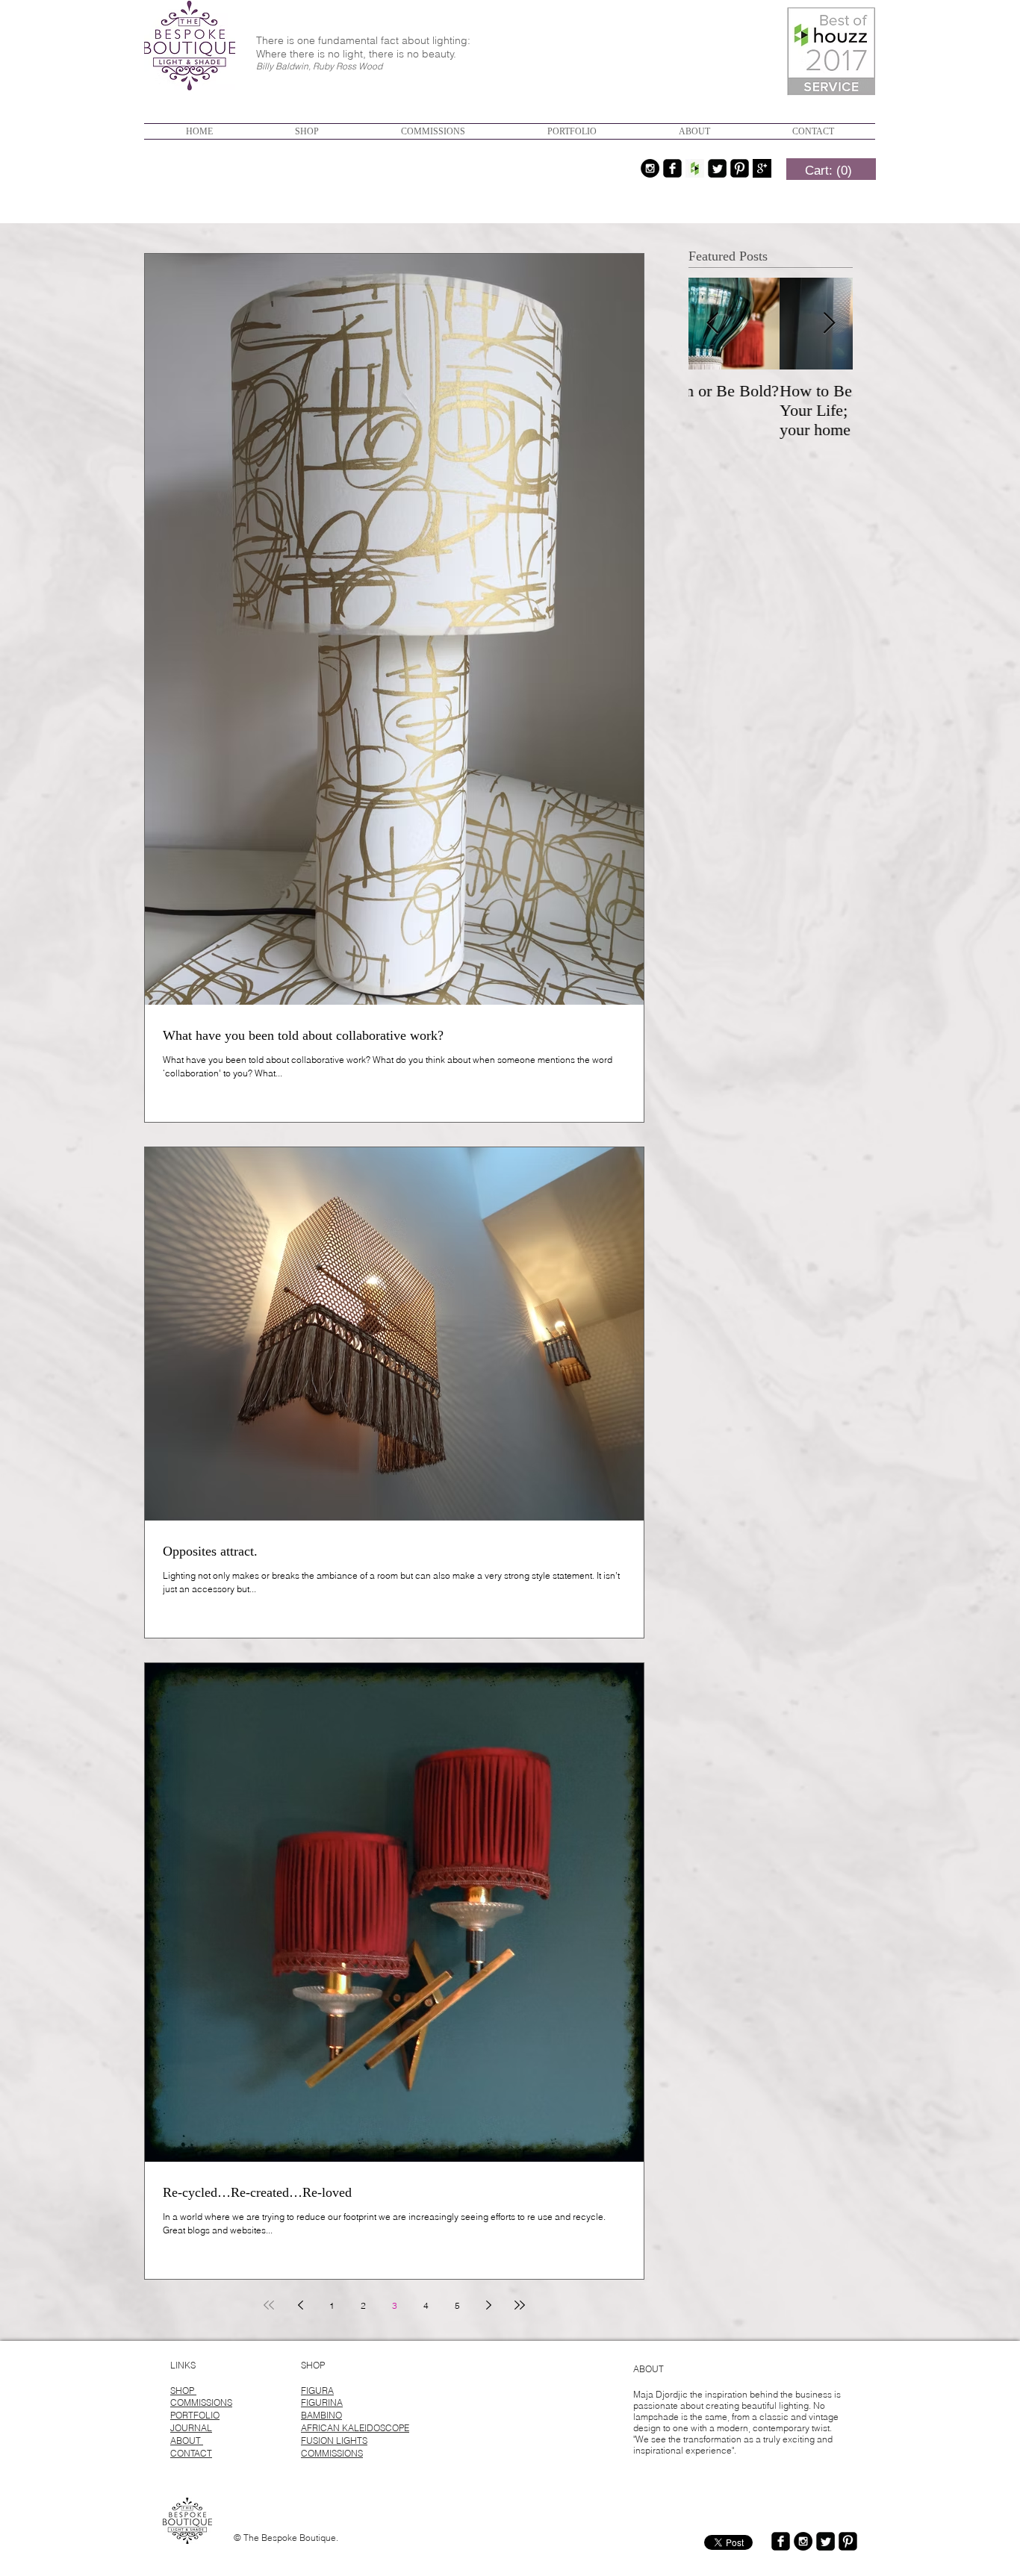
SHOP (183, 2391)
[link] (828, 170)
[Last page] (520, 2305)
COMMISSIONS (201, 2402)
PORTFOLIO (195, 2415)
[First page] (269, 2305)
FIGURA (317, 2391)
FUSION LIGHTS (334, 2441)
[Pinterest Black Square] (740, 168)
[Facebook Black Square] (672, 168)
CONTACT (191, 2453)
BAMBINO (321, 2415)
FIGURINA (322, 2402)
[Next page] (488, 2305)
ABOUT (187, 2441)
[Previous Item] (712, 324)
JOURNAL (191, 2428)
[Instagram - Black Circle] (650, 168)
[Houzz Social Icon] (695, 168)
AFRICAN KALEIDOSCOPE (355, 2428)
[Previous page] (300, 2305)
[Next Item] (829, 324)
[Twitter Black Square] (717, 168)
